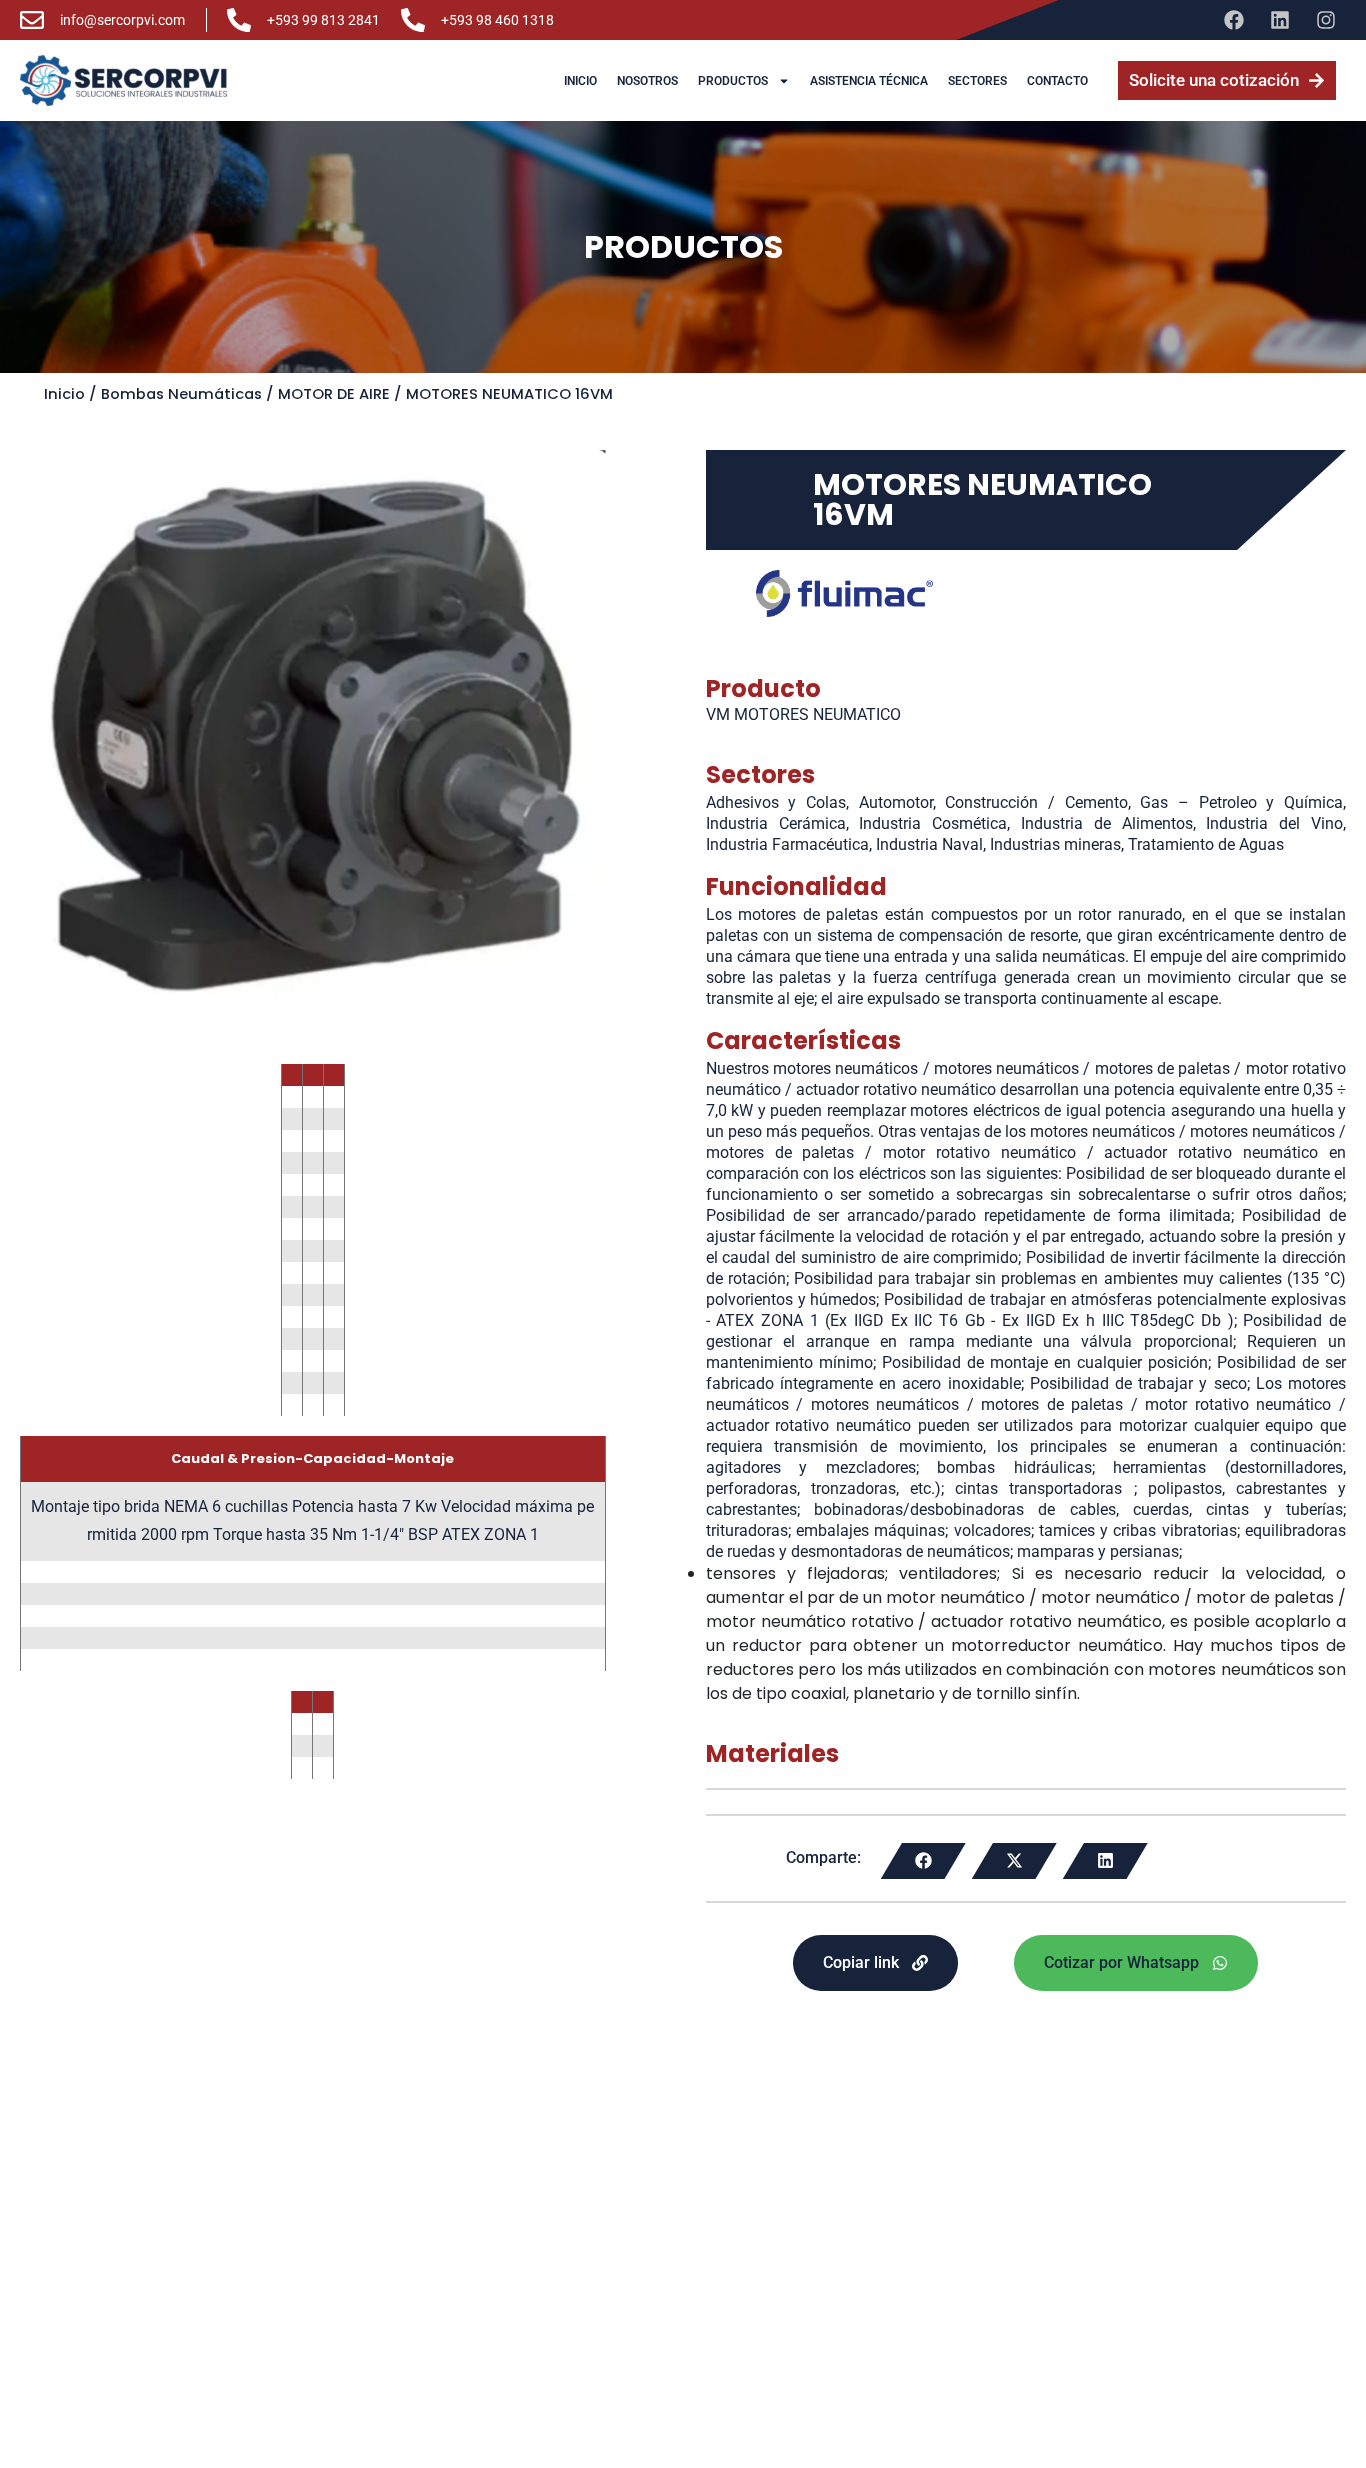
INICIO (580, 81)
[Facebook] (1234, 20)
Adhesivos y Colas (776, 802)
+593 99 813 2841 (323, 20)
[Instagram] (1326, 20)
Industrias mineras (1055, 844)
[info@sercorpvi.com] (32, 20)
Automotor (896, 802)
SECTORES (977, 81)
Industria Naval (929, 844)
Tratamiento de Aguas (1206, 844)
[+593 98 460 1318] (413, 20)
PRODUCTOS (733, 81)
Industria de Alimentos (1107, 823)
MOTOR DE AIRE (334, 394)
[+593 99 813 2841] (239, 20)
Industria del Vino (1274, 823)
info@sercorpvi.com (122, 20)
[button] (923, 1861)
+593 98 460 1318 (497, 20)
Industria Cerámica (776, 823)
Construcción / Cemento (1036, 802)
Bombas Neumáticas (181, 394)
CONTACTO (1057, 81)
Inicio (64, 394)
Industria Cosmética (933, 823)
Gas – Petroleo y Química (1241, 802)
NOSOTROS (647, 81)
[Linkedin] (1280, 20)
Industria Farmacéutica (787, 844)
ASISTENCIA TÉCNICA (869, 81)
